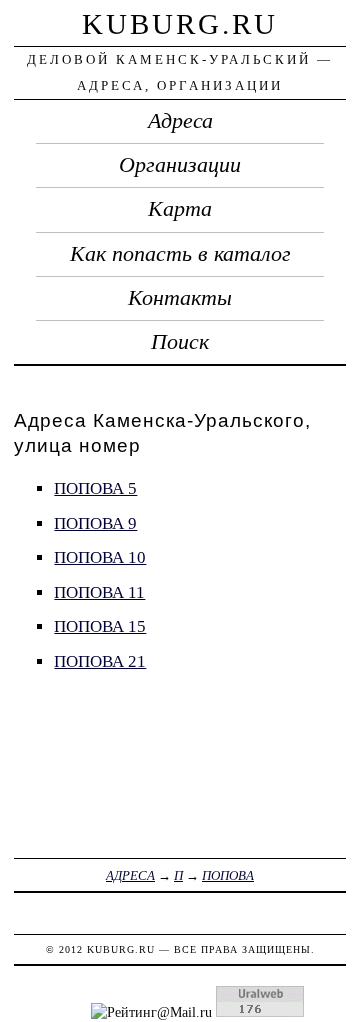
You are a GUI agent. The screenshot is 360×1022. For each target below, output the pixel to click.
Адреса (180, 121)
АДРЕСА (130, 875)
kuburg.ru (180, 24)
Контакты (180, 298)
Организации (180, 165)
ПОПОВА (228, 875)
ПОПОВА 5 (95, 488)
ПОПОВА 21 (100, 661)
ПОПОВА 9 (95, 523)
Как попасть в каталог (180, 254)
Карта (180, 209)
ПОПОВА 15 (100, 626)
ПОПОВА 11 (99, 592)
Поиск (180, 342)
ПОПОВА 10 (100, 557)
